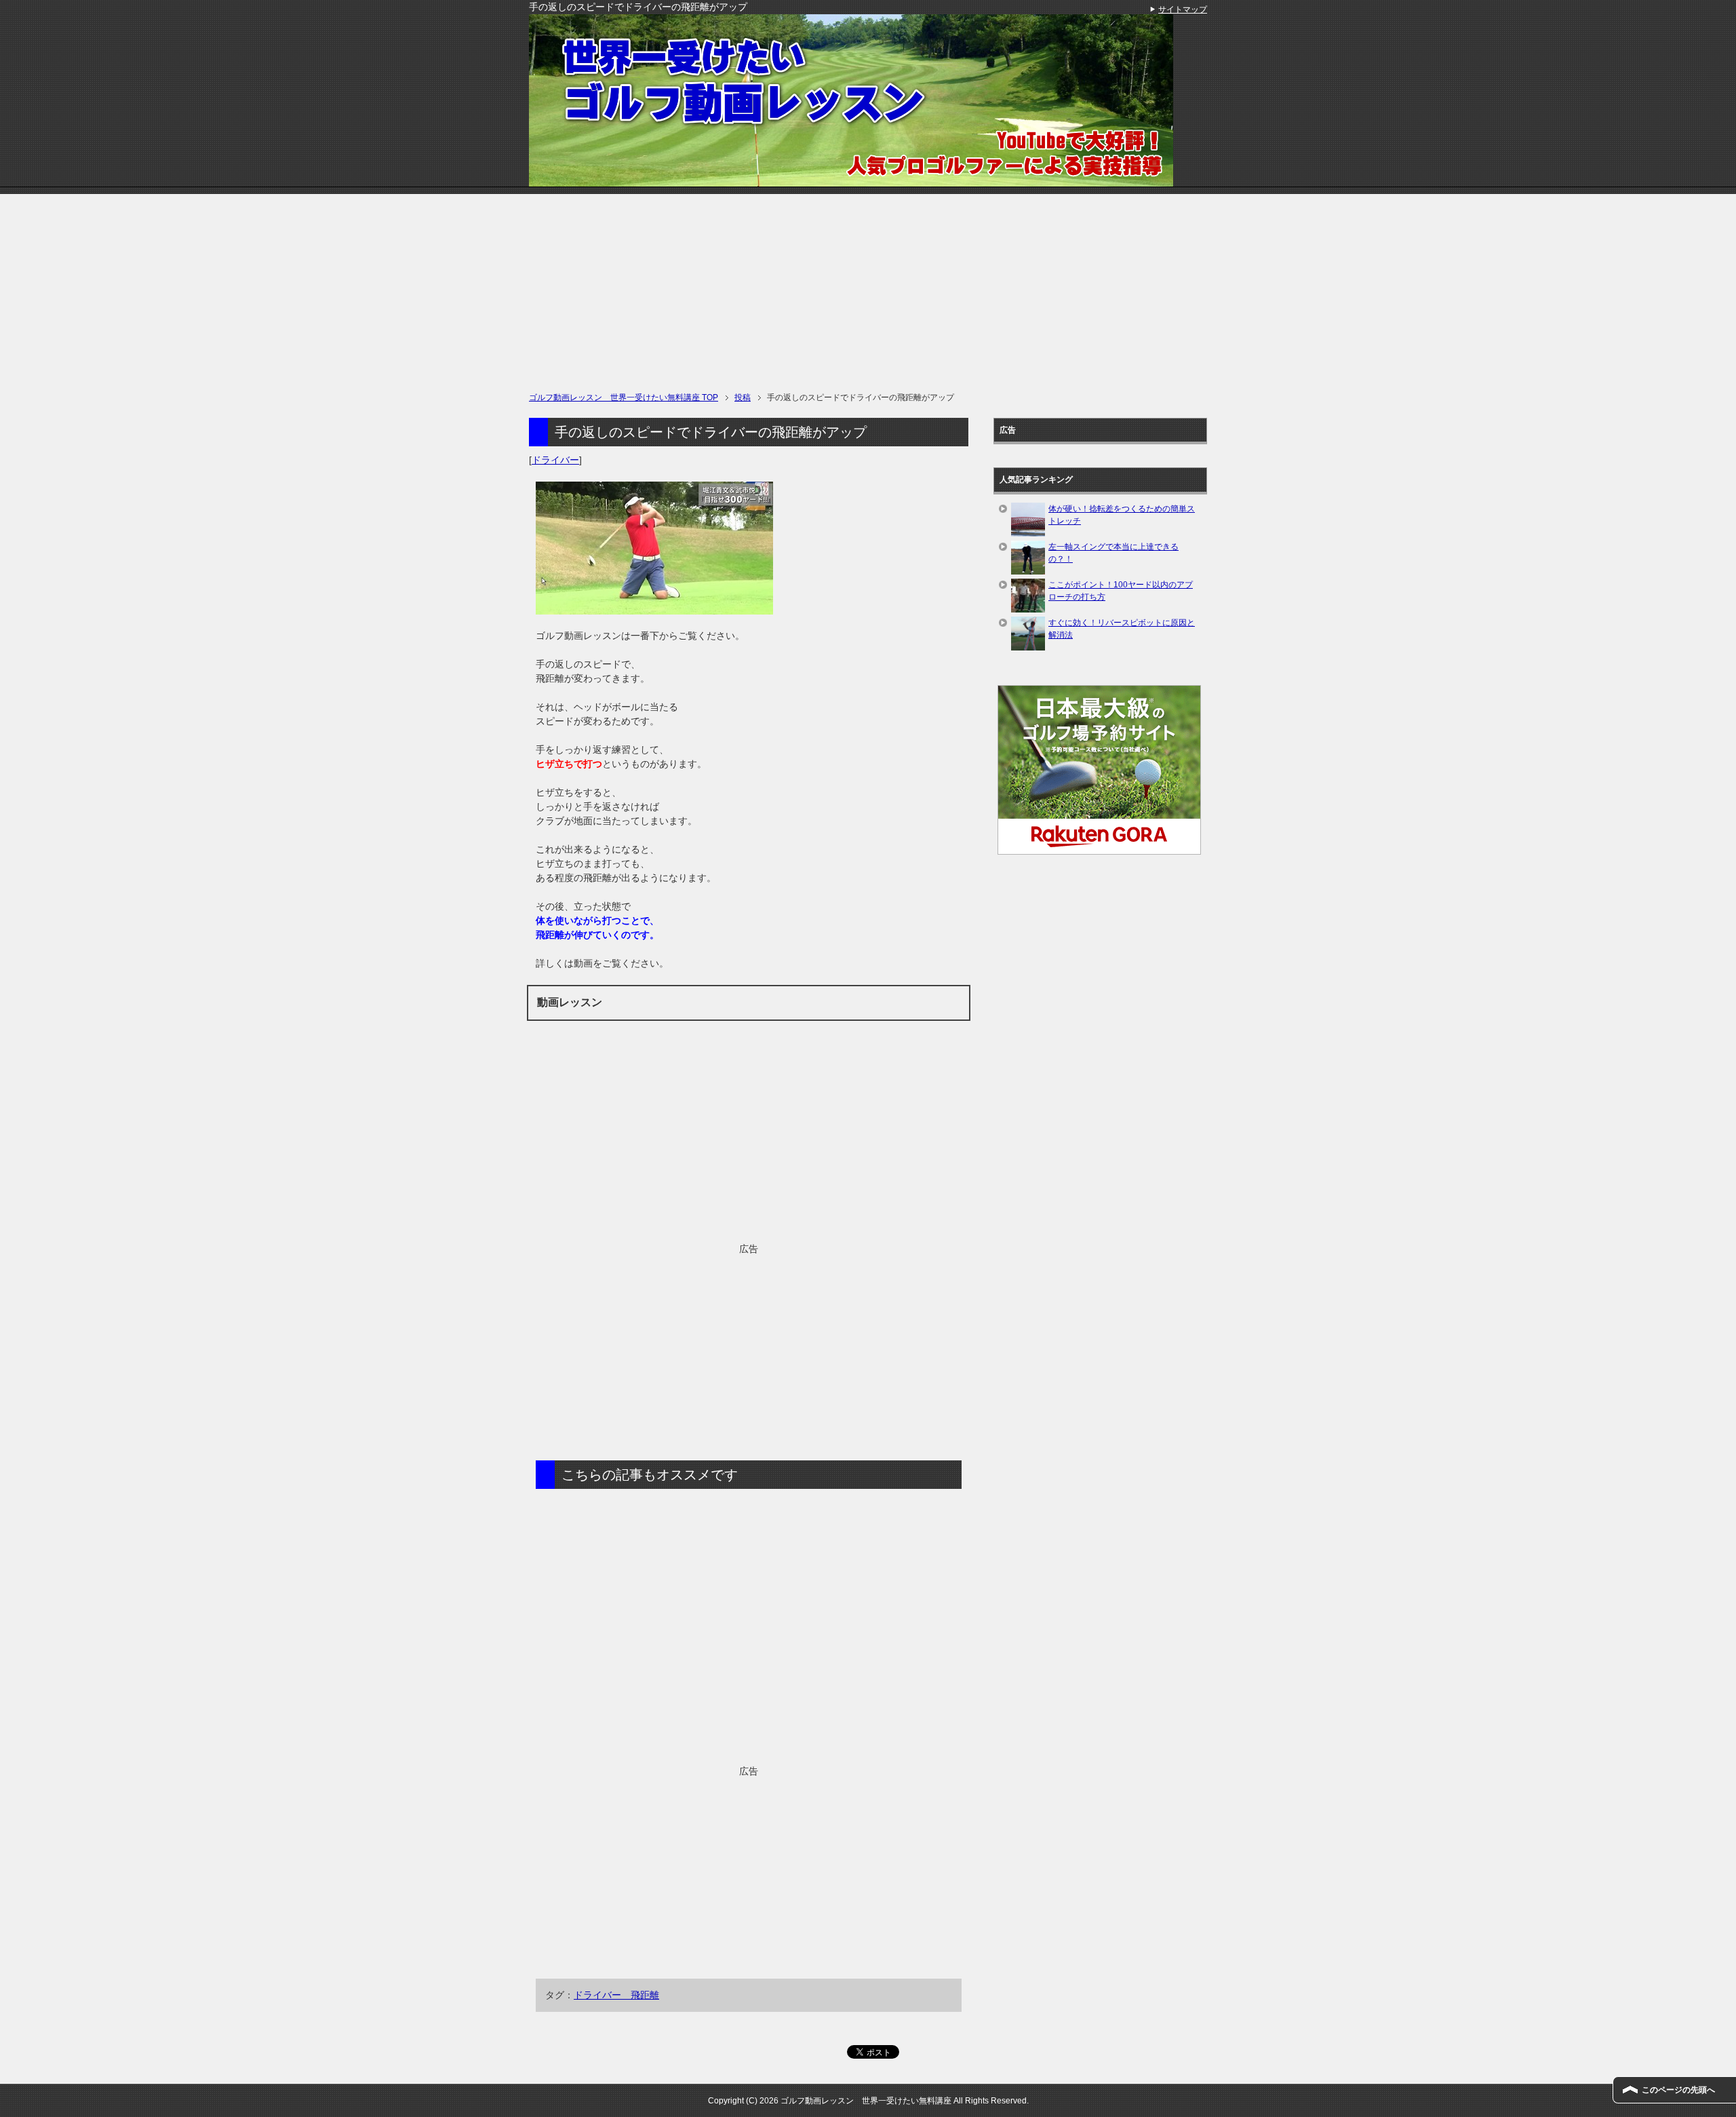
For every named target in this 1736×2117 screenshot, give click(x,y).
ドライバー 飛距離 (616, 1995)
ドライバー (555, 460)
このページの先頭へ (1678, 2090)
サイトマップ (1183, 9)
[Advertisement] (868, 289)
